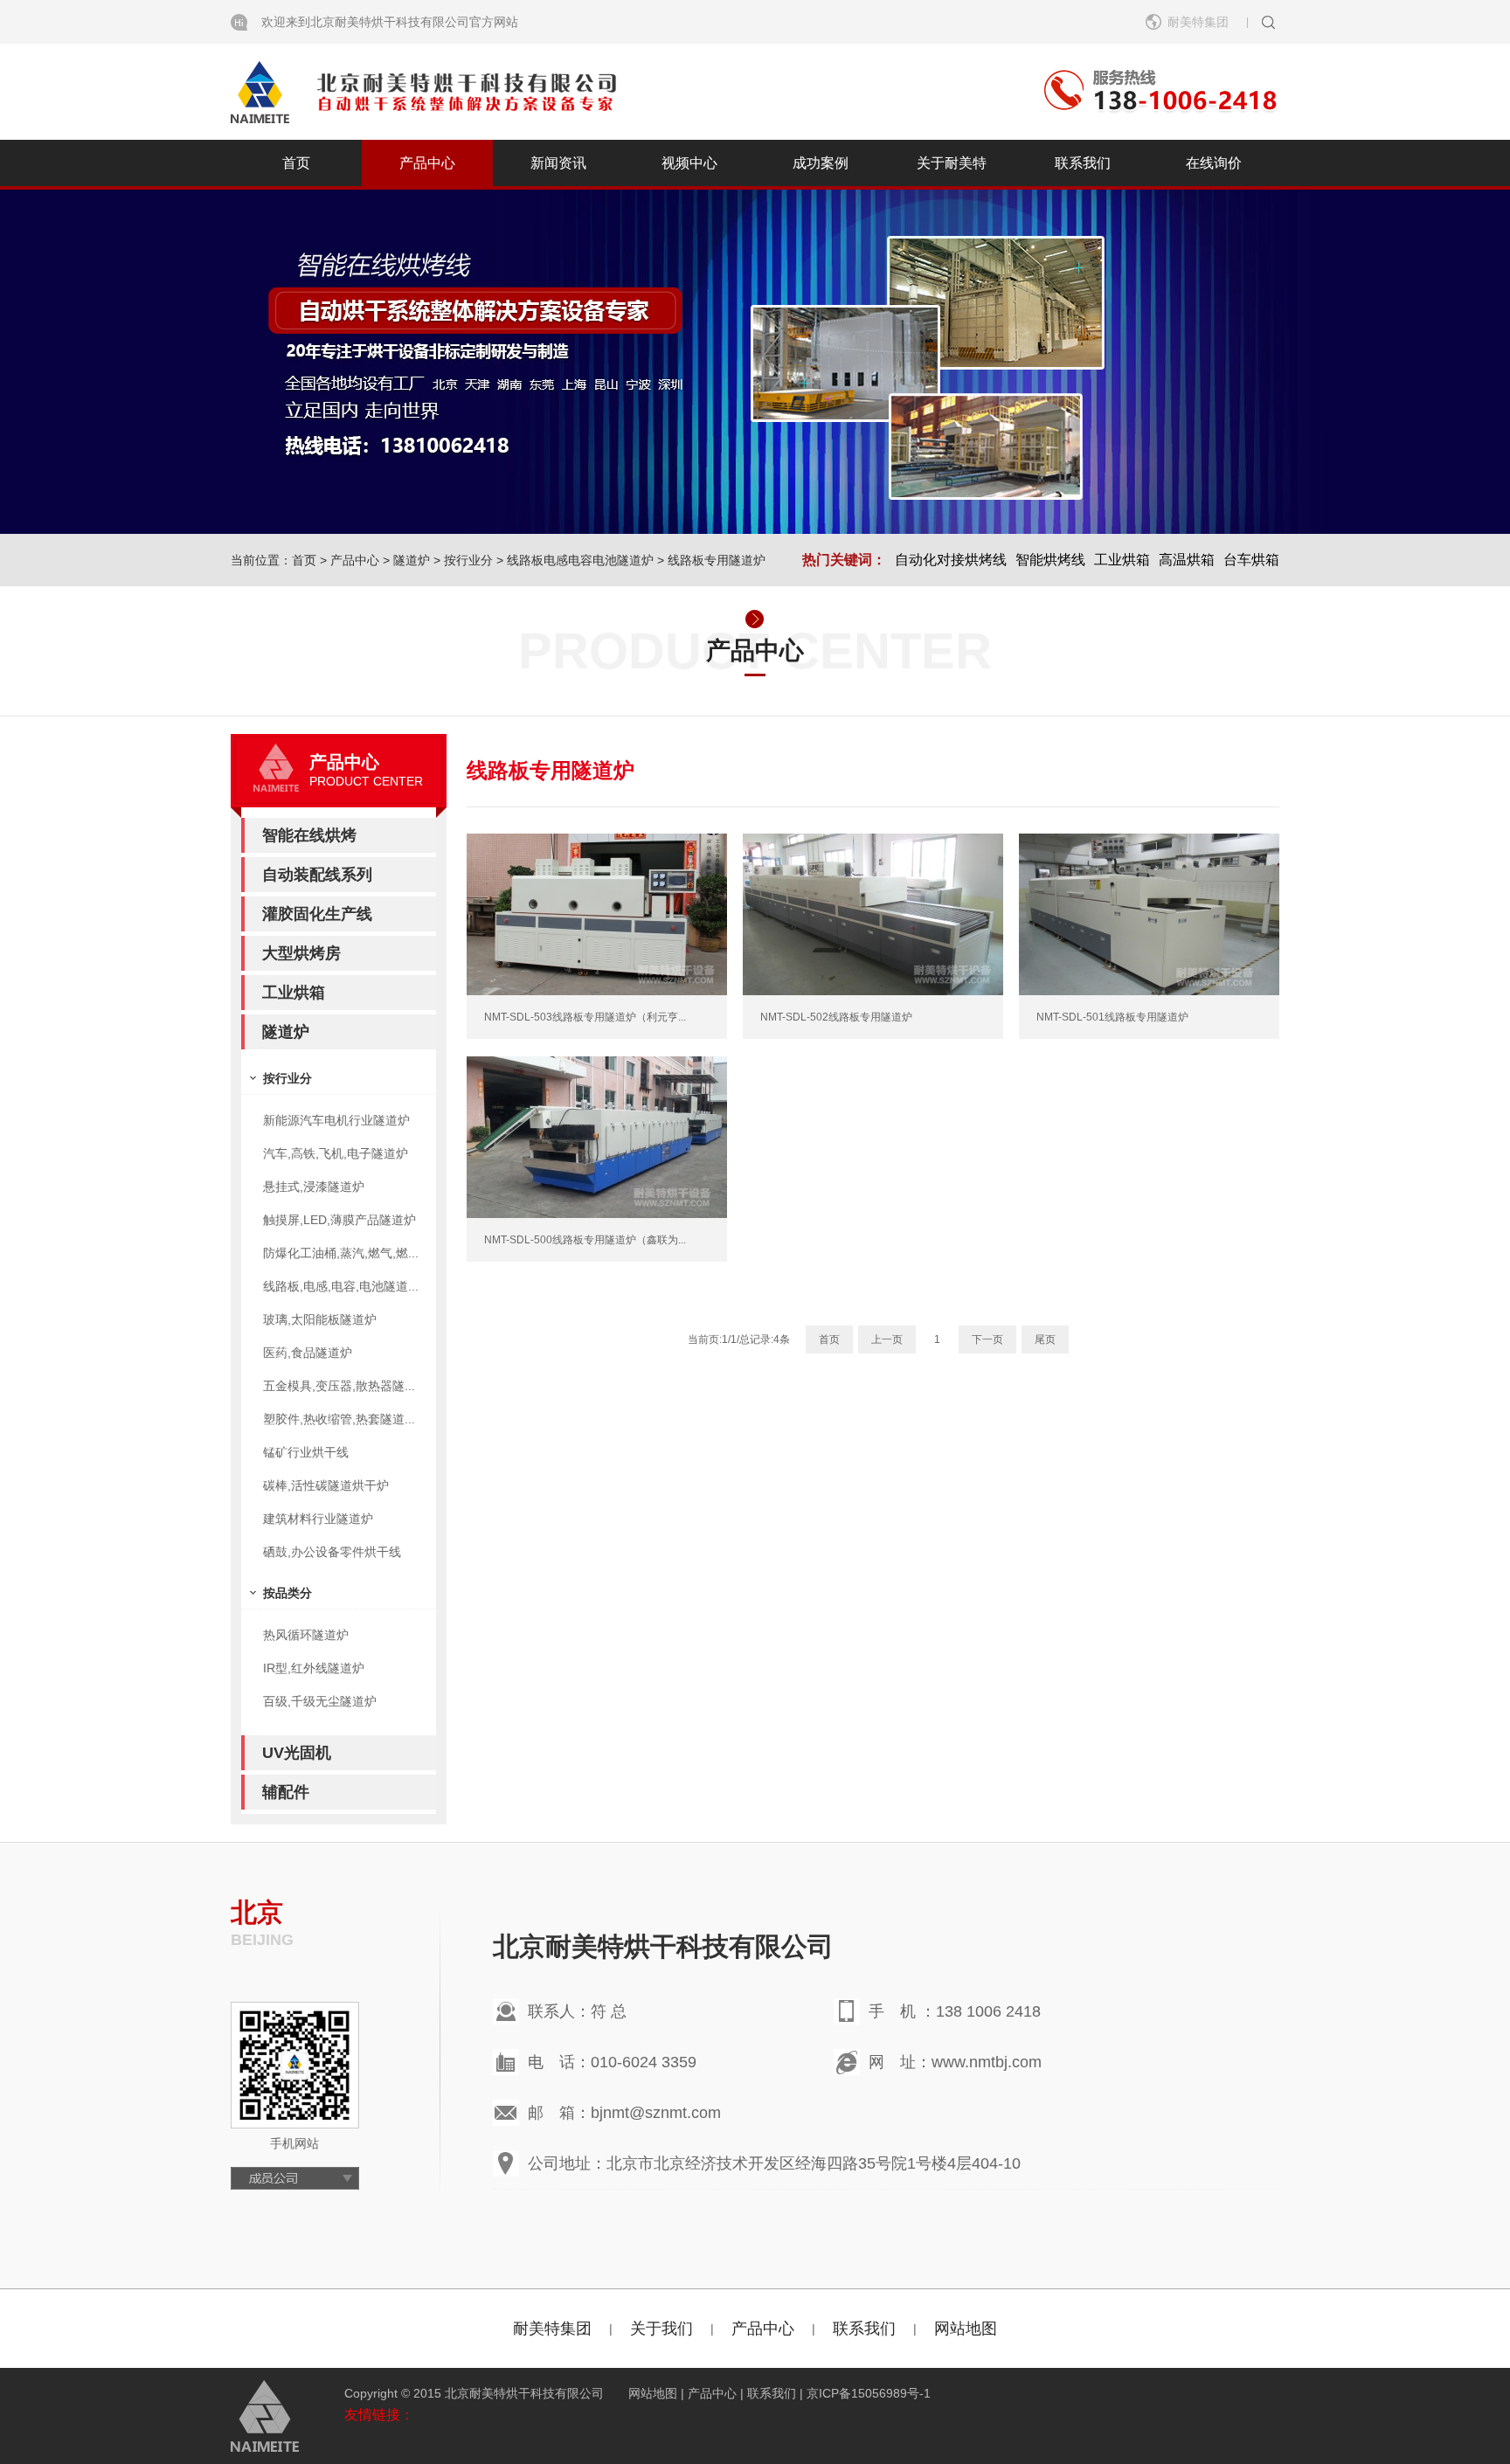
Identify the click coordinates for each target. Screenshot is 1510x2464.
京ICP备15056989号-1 (869, 2393)
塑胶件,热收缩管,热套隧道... (339, 1419)
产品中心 (427, 163)
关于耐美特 (952, 163)
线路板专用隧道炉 (717, 560)
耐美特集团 (552, 2329)
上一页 (887, 1339)
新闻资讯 (558, 163)
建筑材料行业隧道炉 (318, 1519)
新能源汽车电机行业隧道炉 (336, 1120)
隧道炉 (412, 560)
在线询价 (1214, 163)
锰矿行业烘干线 (306, 1452)
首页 (296, 163)
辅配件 (286, 1792)
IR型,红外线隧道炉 (314, 1668)
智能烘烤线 (1050, 560)
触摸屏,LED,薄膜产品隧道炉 (339, 1220)
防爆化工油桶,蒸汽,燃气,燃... (341, 1253)
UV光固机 (297, 1753)
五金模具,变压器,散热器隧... (339, 1386)
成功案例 (821, 163)
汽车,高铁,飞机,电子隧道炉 (336, 1153)
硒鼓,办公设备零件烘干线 (332, 1552)
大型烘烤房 (301, 953)
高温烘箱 (1187, 560)
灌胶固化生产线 (317, 914)
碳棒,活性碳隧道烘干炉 (326, 1485)
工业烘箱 (1122, 560)
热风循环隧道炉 (306, 1635)
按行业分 (468, 560)
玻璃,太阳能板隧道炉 (320, 1319)
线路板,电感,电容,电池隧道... (341, 1286)
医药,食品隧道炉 (308, 1353)
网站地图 (966, 2329)
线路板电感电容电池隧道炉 (580, 560)
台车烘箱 (1251, 560)
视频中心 (689, 163)
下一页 (987, 1339)
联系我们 (1083, 163)
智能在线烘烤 (309, 835)
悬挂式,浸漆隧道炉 (314, 1187)
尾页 (1045, 1339)
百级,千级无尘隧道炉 (320, 1701)
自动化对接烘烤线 (951, 560)
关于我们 (661, 2329)
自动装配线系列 (317, 875)
